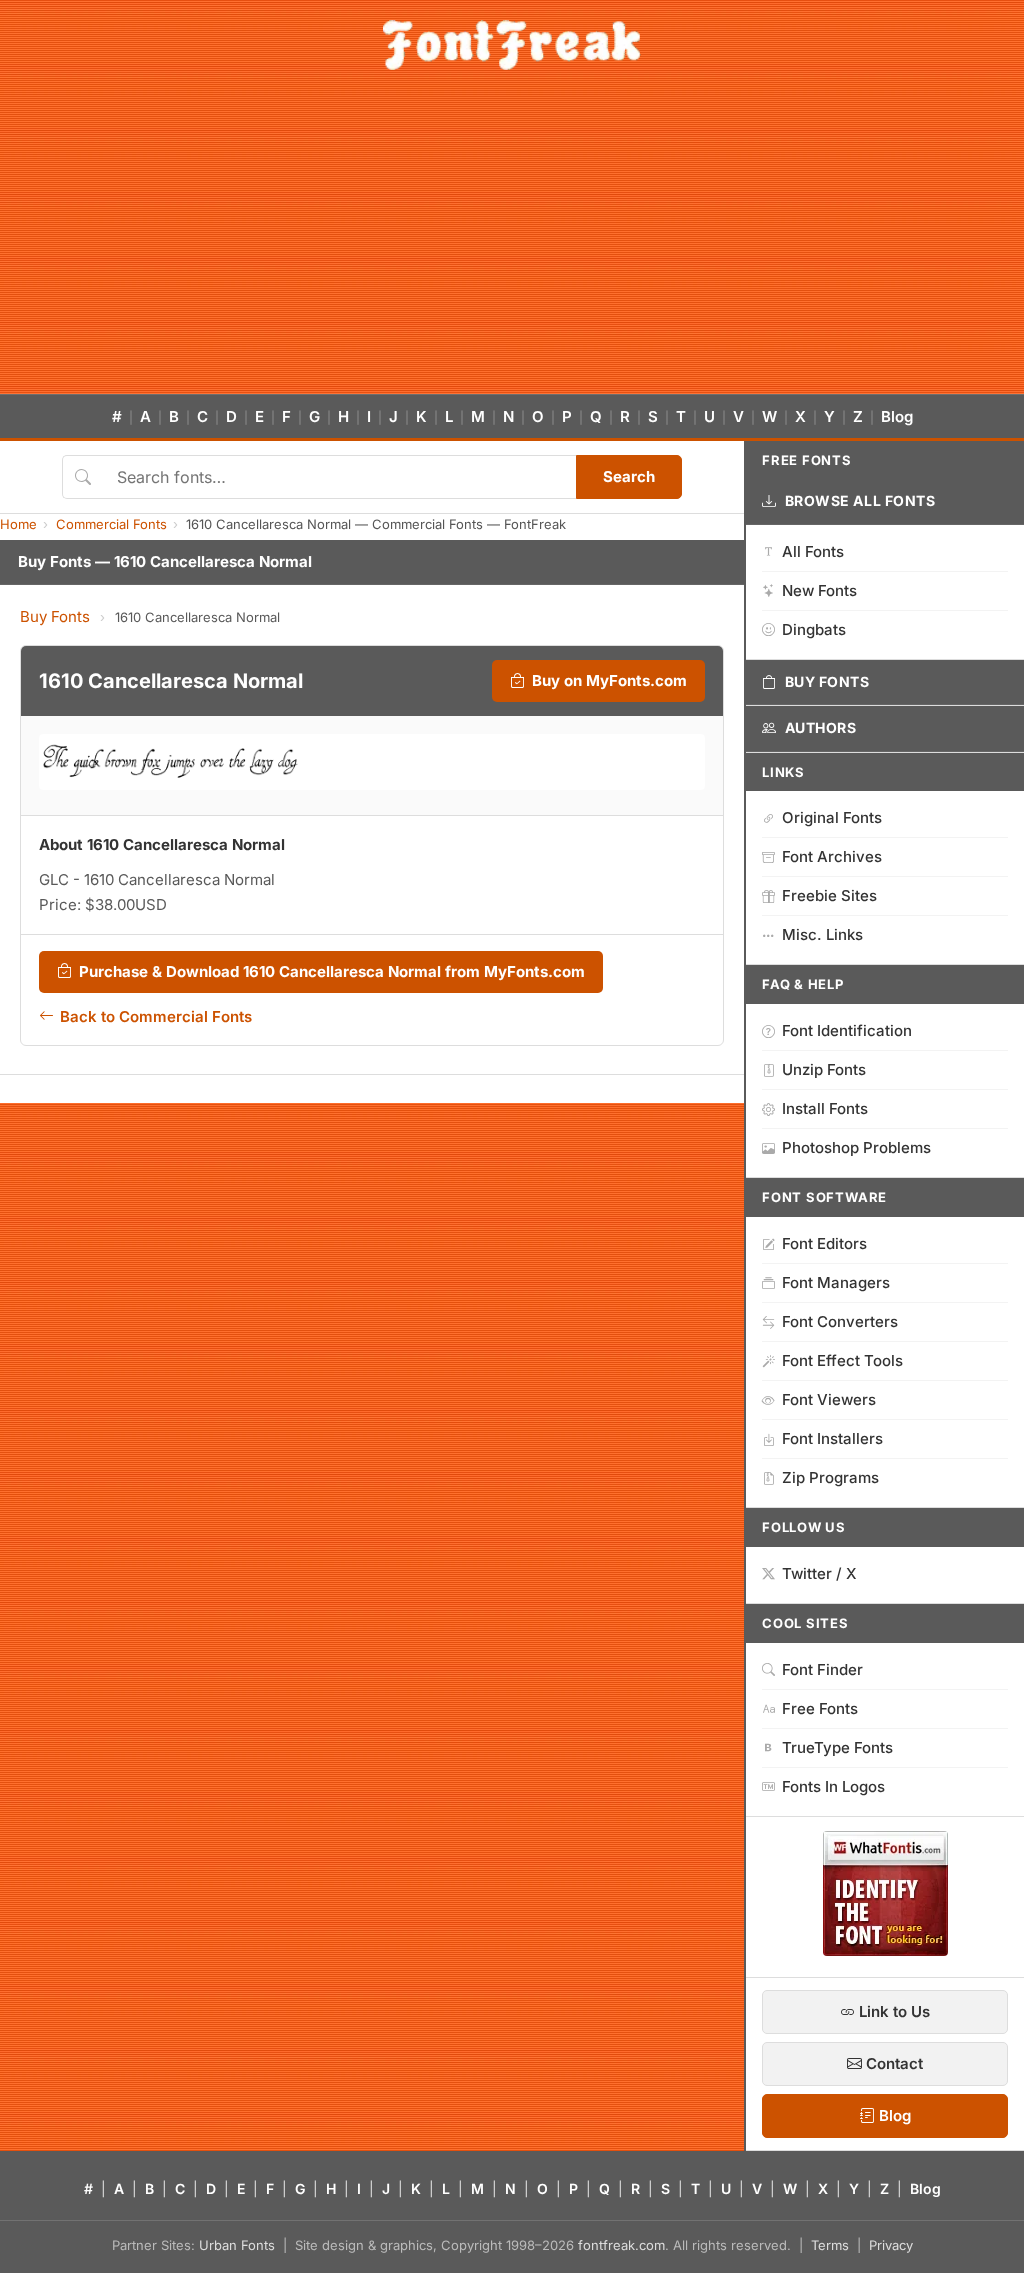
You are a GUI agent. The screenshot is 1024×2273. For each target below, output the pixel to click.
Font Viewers (829, 1399)
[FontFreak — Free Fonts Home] (511, 45)
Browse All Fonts (860, 500)
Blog (897, 416)
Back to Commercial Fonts (156, 1016)
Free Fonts (820, 1708)
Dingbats (814, 629)
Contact (892, 2063)
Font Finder (822, 1669)
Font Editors (824, 1243)
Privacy (891, 2245)
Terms (830, 2245)
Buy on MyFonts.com (609, 680)
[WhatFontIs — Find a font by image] (885, 1950)
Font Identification (847, 1030)
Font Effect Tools (842, 1360)
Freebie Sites (829, 895)
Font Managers (836, 1282)
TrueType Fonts (837, 1747)
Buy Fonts (55, 616)
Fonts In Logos (833, 1786)
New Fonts (819, 590)
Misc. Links (822, 934)
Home (18, 524)
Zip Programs (830, 1477)
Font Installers (832, 1438)
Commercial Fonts (111, 524)
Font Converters (840, 1321)
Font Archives (832, 856)
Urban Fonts (237, 2245)
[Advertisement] (512, 244)
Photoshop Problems (856, 1147)
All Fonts (813, 551)
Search (629, 476)
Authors (821, 727)
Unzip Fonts (824, 1069)
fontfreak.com (621, 2245)
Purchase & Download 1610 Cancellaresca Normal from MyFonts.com (332, 971)
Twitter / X (819, 1573)
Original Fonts (832, 817)
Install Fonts (825, 1108)
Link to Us (892, 2011)
